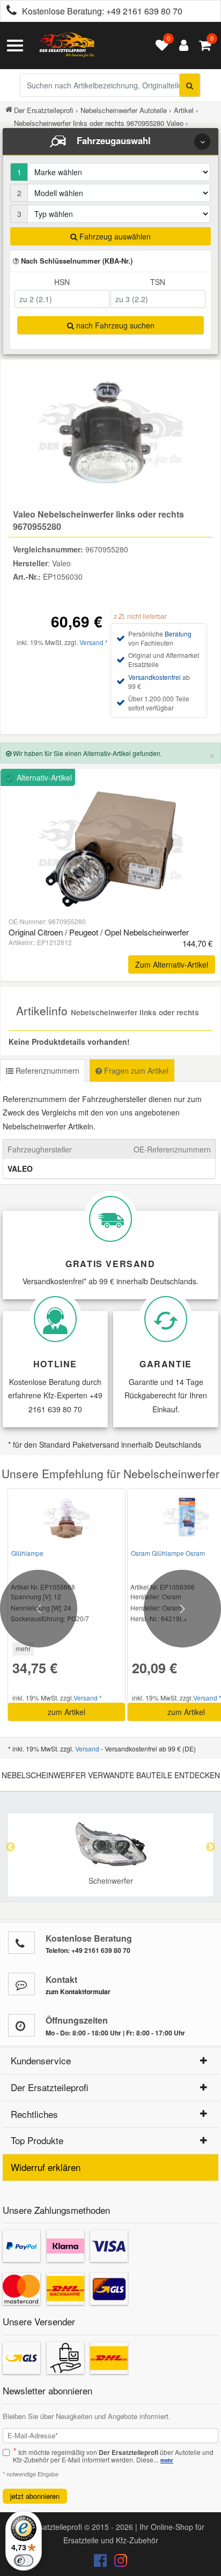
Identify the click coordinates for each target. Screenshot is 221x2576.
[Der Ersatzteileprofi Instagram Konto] (118, 2563)
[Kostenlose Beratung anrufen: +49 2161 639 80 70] (9, 12)
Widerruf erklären (46, 2167)
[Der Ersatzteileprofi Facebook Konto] (101, 2563)
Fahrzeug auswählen (114, 236)
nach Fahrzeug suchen (114, 325)
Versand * (94, 642)
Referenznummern (46, 1070)
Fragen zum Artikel (135, 1070)
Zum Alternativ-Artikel (172, 964)
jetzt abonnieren (35, 2496)
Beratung (178, 634)
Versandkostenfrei (154, 677)
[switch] (24, 2560)
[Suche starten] (190, 85)
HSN (62, 282)
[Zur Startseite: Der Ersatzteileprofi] (67, 46)
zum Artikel (67, 1712)
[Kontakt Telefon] (21, 1943)
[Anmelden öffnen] (181, 46)
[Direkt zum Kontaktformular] (21, 1984)
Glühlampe (27, 1553)
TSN (158, 282)
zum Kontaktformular (78, 1991)
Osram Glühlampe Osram (168, 1553)
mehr (23, 1648)
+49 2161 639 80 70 (144, 11)
